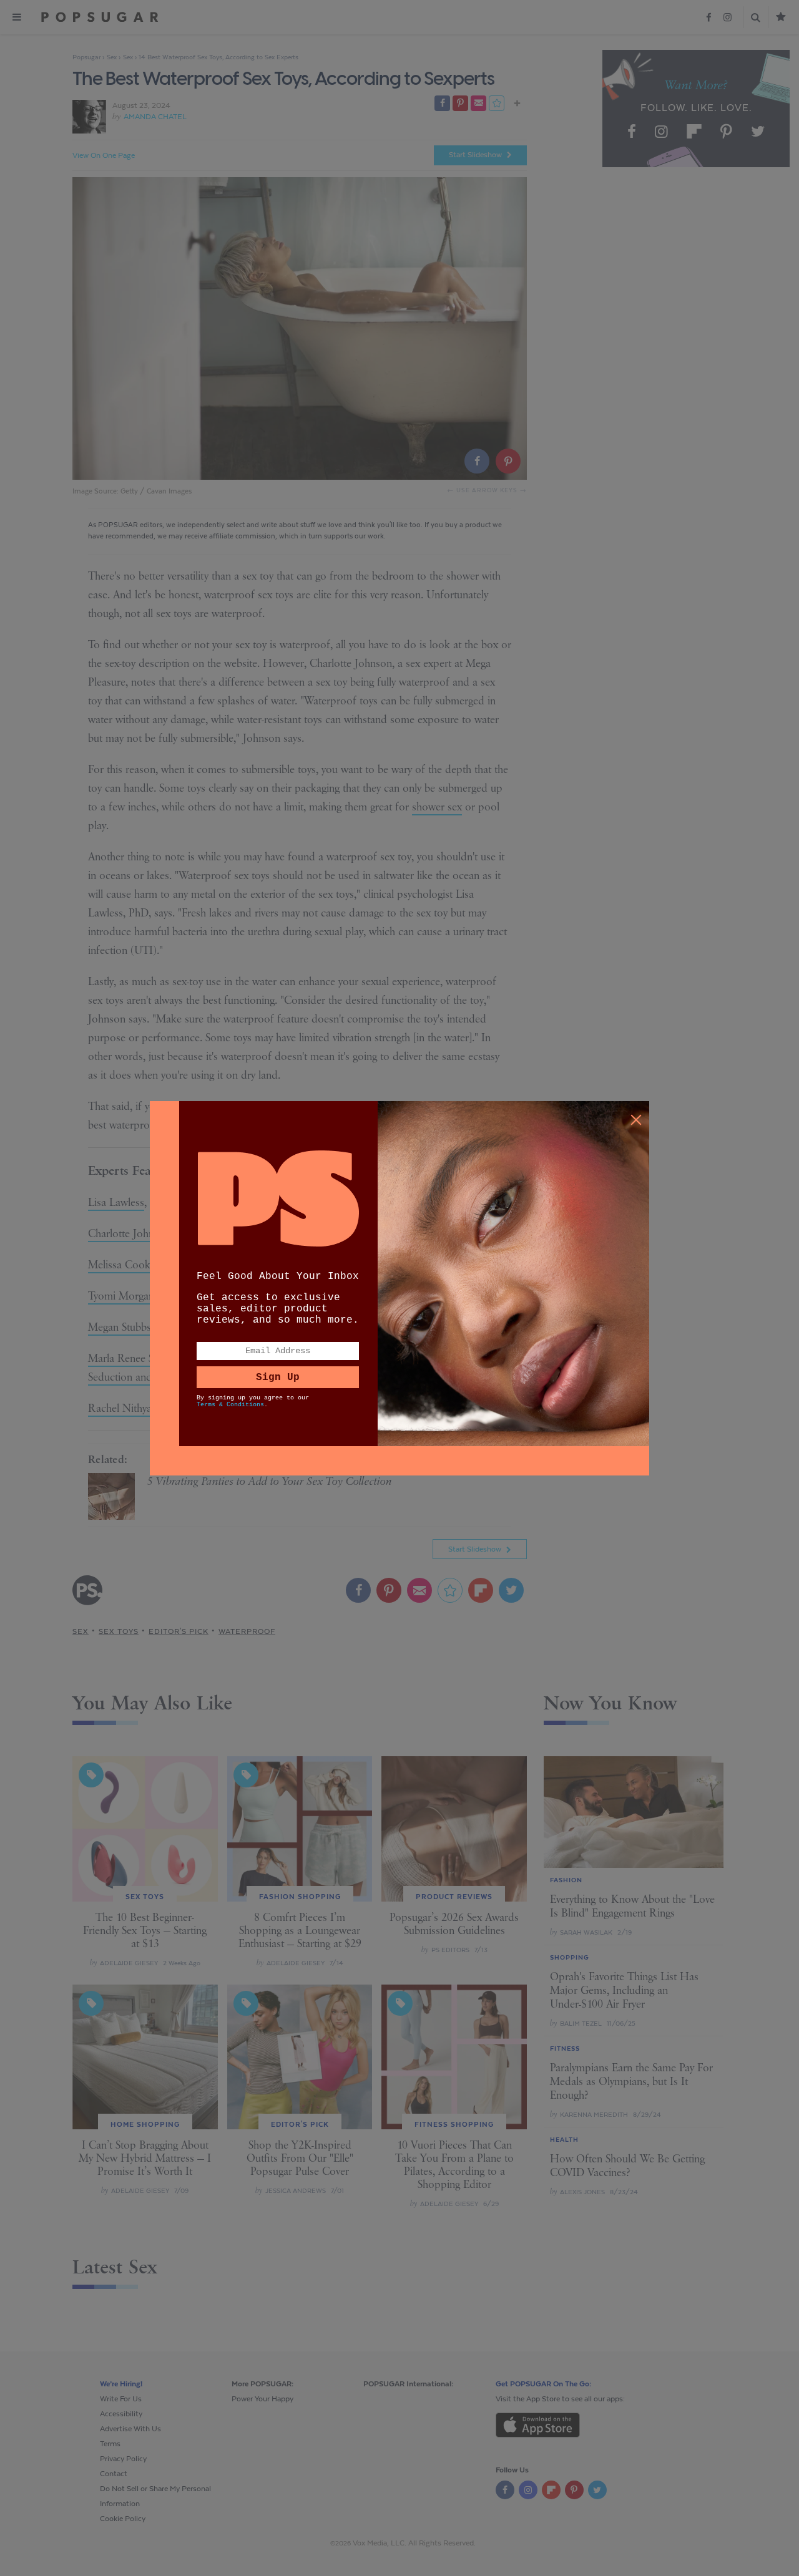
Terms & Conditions (230, 1405)
